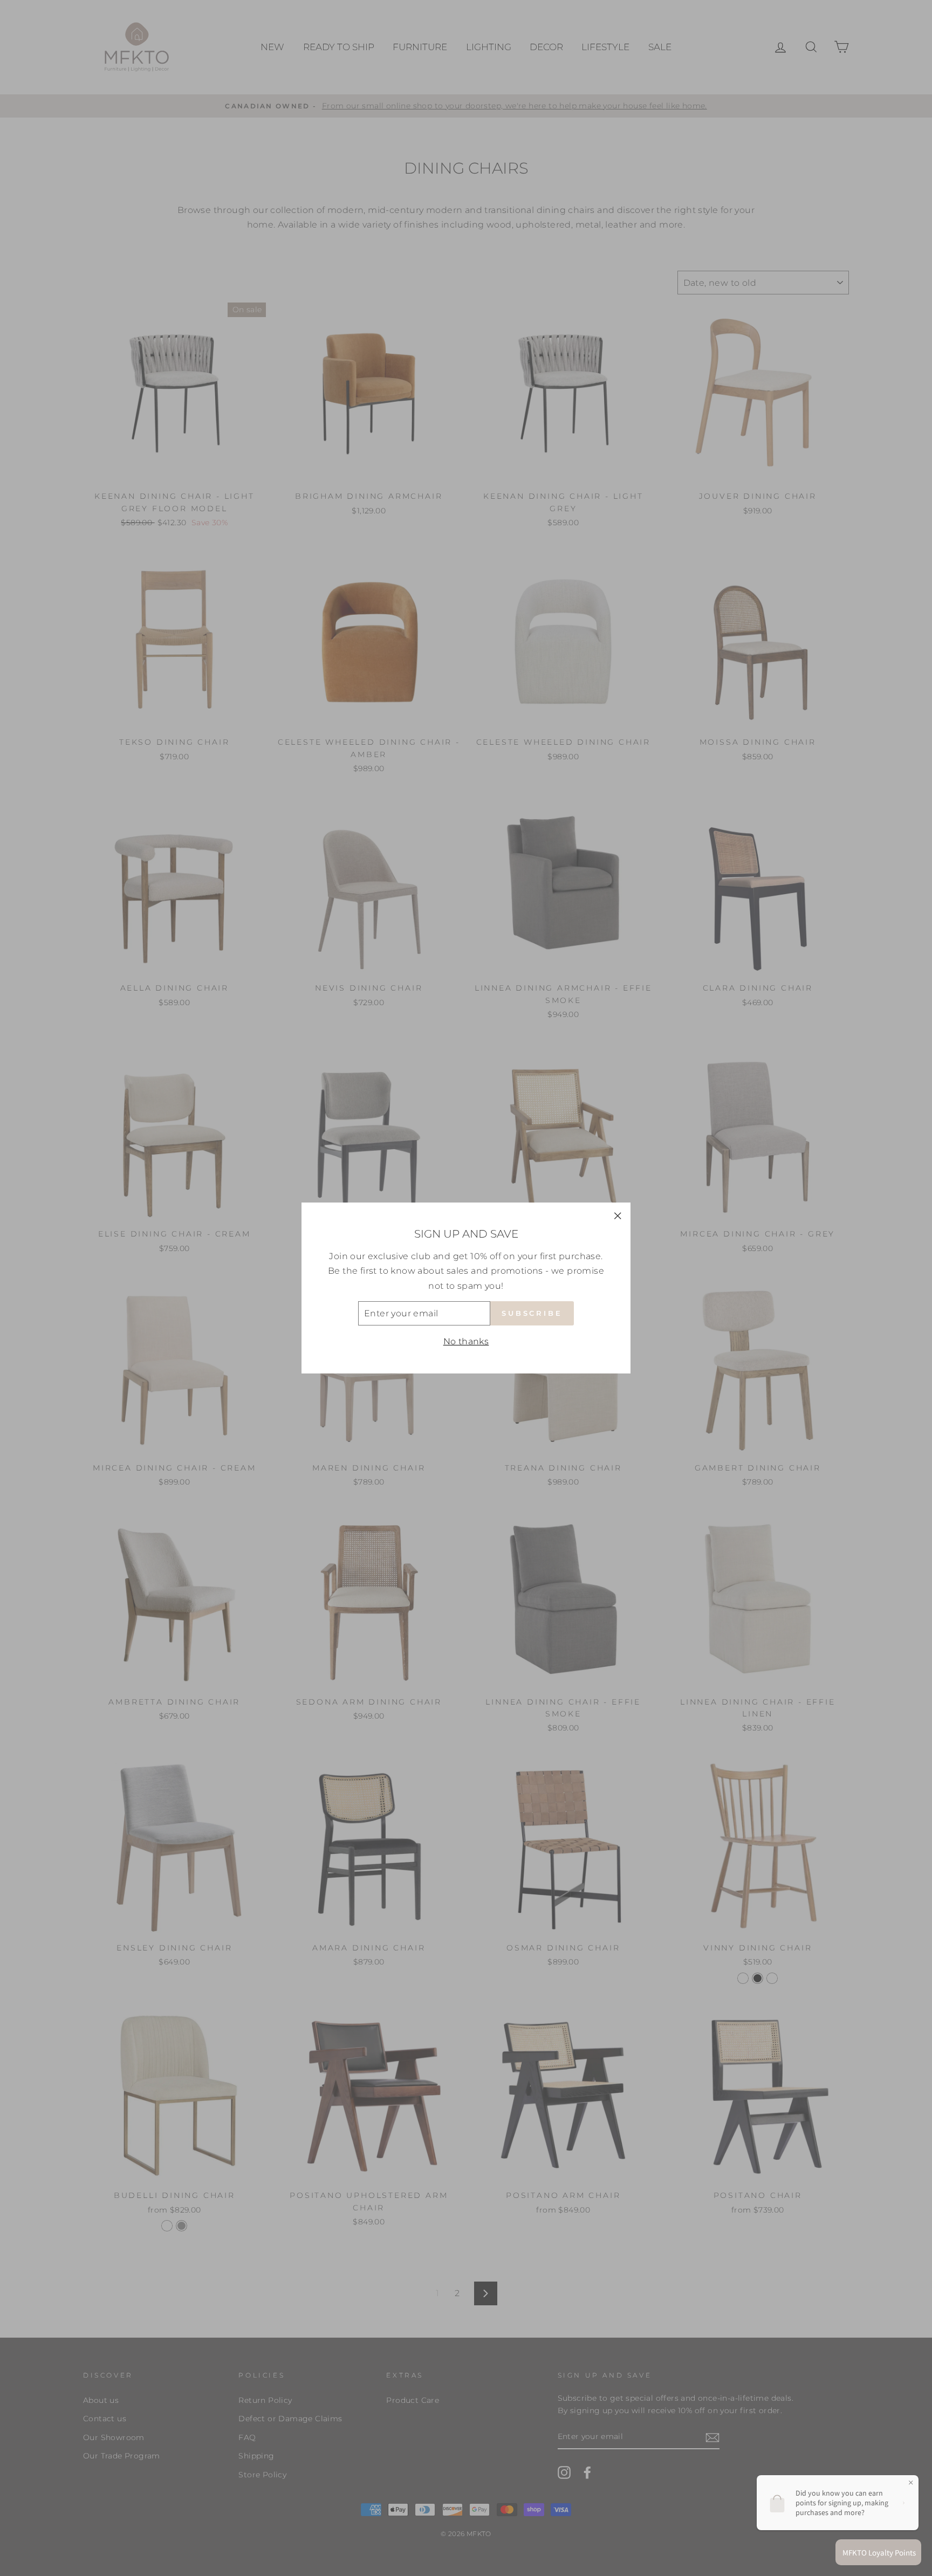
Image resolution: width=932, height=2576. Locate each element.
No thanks (466, 1341)
